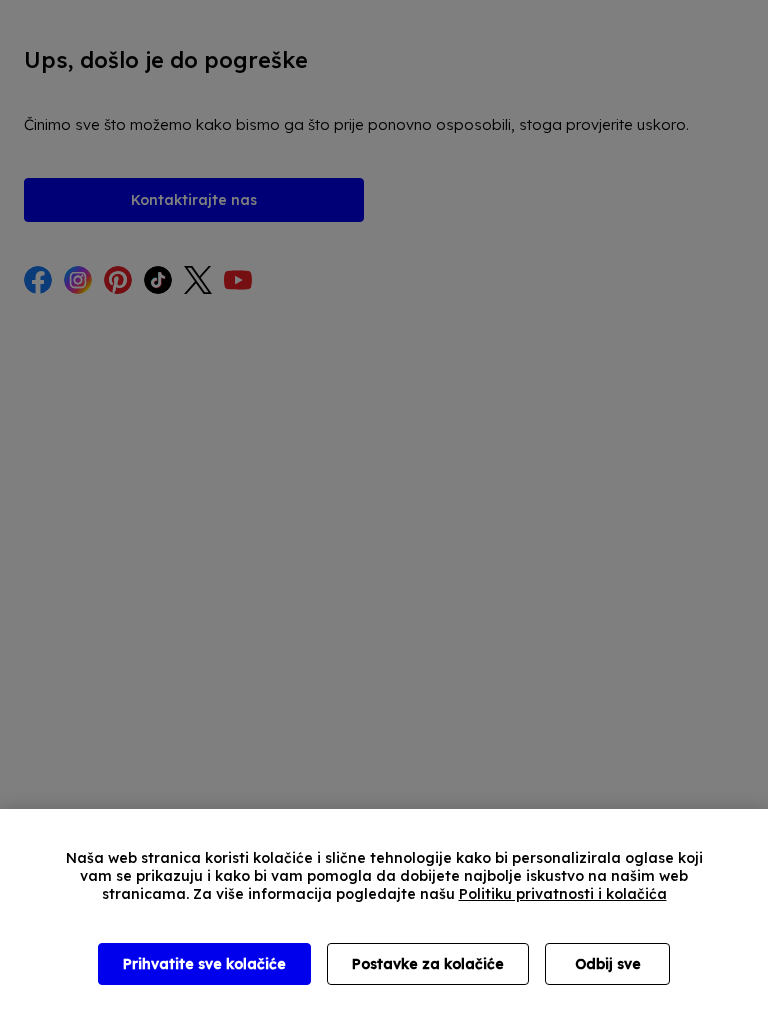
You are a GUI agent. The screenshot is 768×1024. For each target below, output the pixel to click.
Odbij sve (608, 964)
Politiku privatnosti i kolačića (563, 894)
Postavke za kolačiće (428, 964)
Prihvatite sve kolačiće (204, 964)
